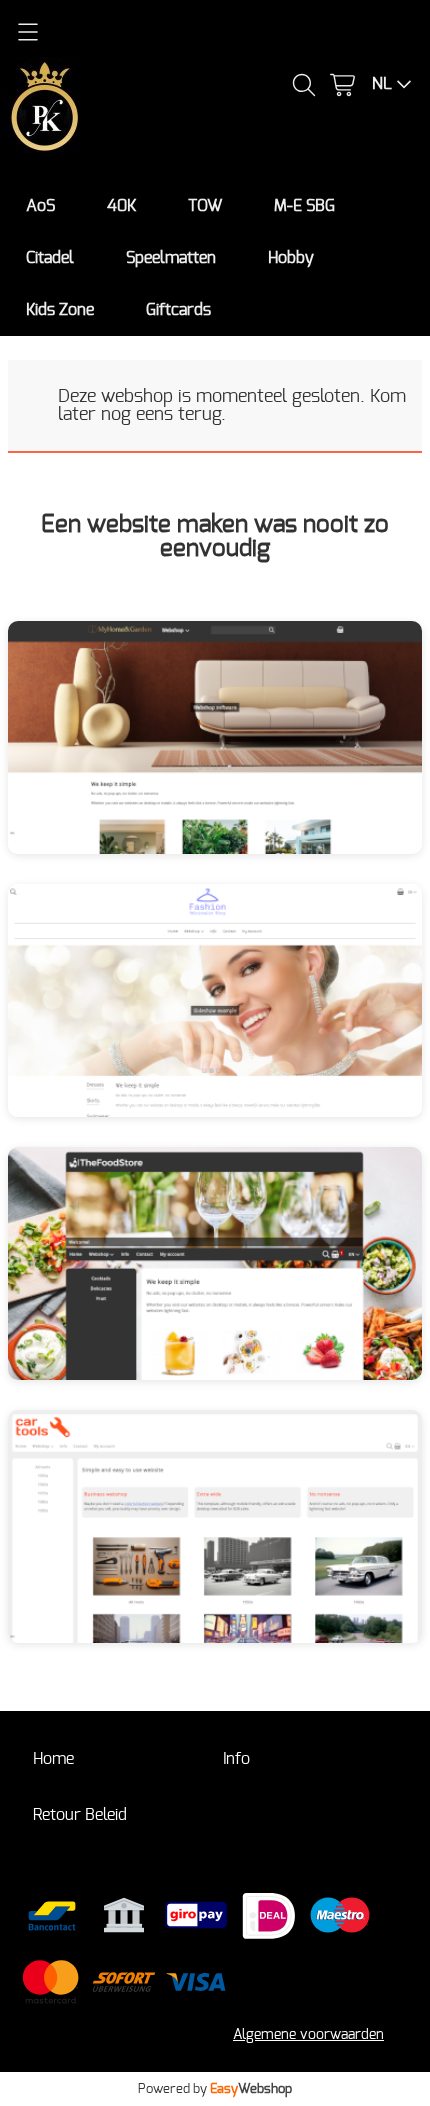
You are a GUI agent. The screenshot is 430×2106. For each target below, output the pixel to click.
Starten (271, 752)
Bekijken (160, 752)
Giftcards (178, 310)
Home (53, 1759)
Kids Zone (60, 310)
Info (236, 1759)
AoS (40, 206)
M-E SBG (304, 206)
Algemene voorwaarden (308, 2034)
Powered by (215, 2089)
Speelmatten (171, 258)
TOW (205, 206)
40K (121, 206)
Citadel (50, 258)
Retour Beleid (80, 1815)
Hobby (291, 258)
